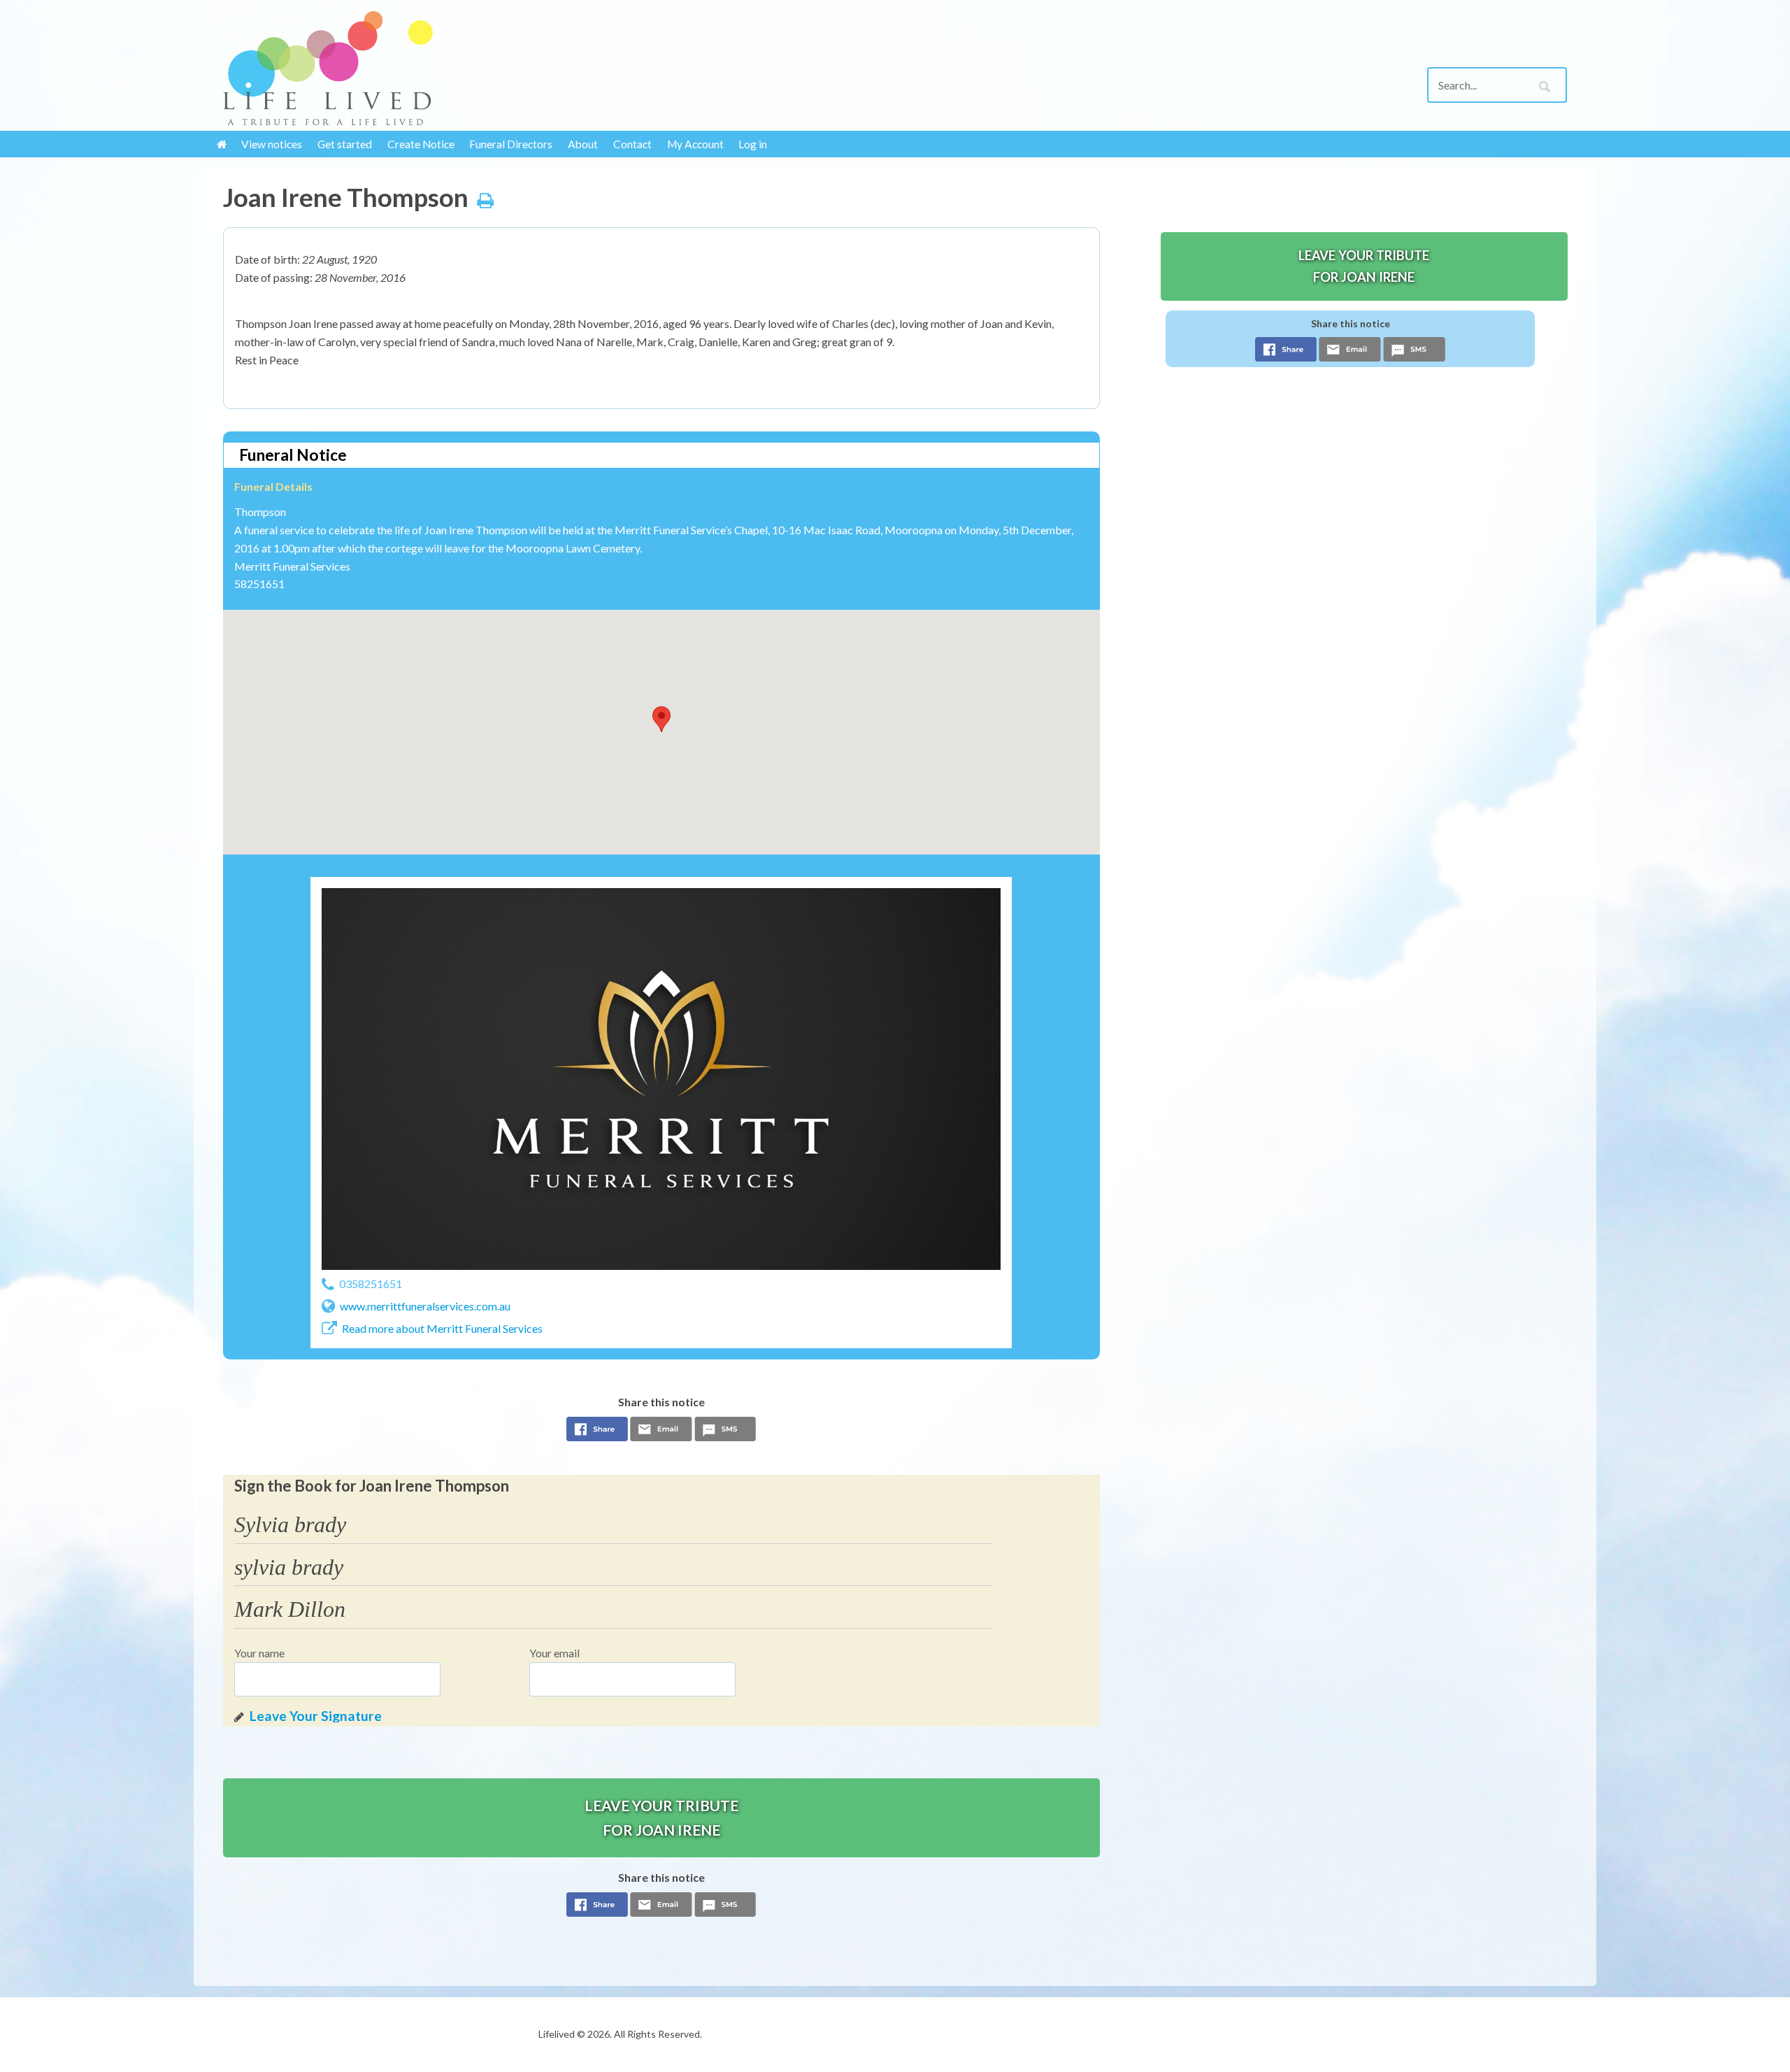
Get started (345, 144)
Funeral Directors (511, 144)
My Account (695, 144)
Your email (554, 1653)
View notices (272, 144)
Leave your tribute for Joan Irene (661, 1817)
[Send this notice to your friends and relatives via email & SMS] (661, 1433)
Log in (753, 144)
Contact (632, 144)
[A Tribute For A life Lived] (378, 68)
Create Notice (421, 144)
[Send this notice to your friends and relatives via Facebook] (597, 1433)
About (583, 144)
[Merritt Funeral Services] (661, 1079)
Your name (259, 1653)
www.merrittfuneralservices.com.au (425, 1306)
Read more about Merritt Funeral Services (442, 1328)
